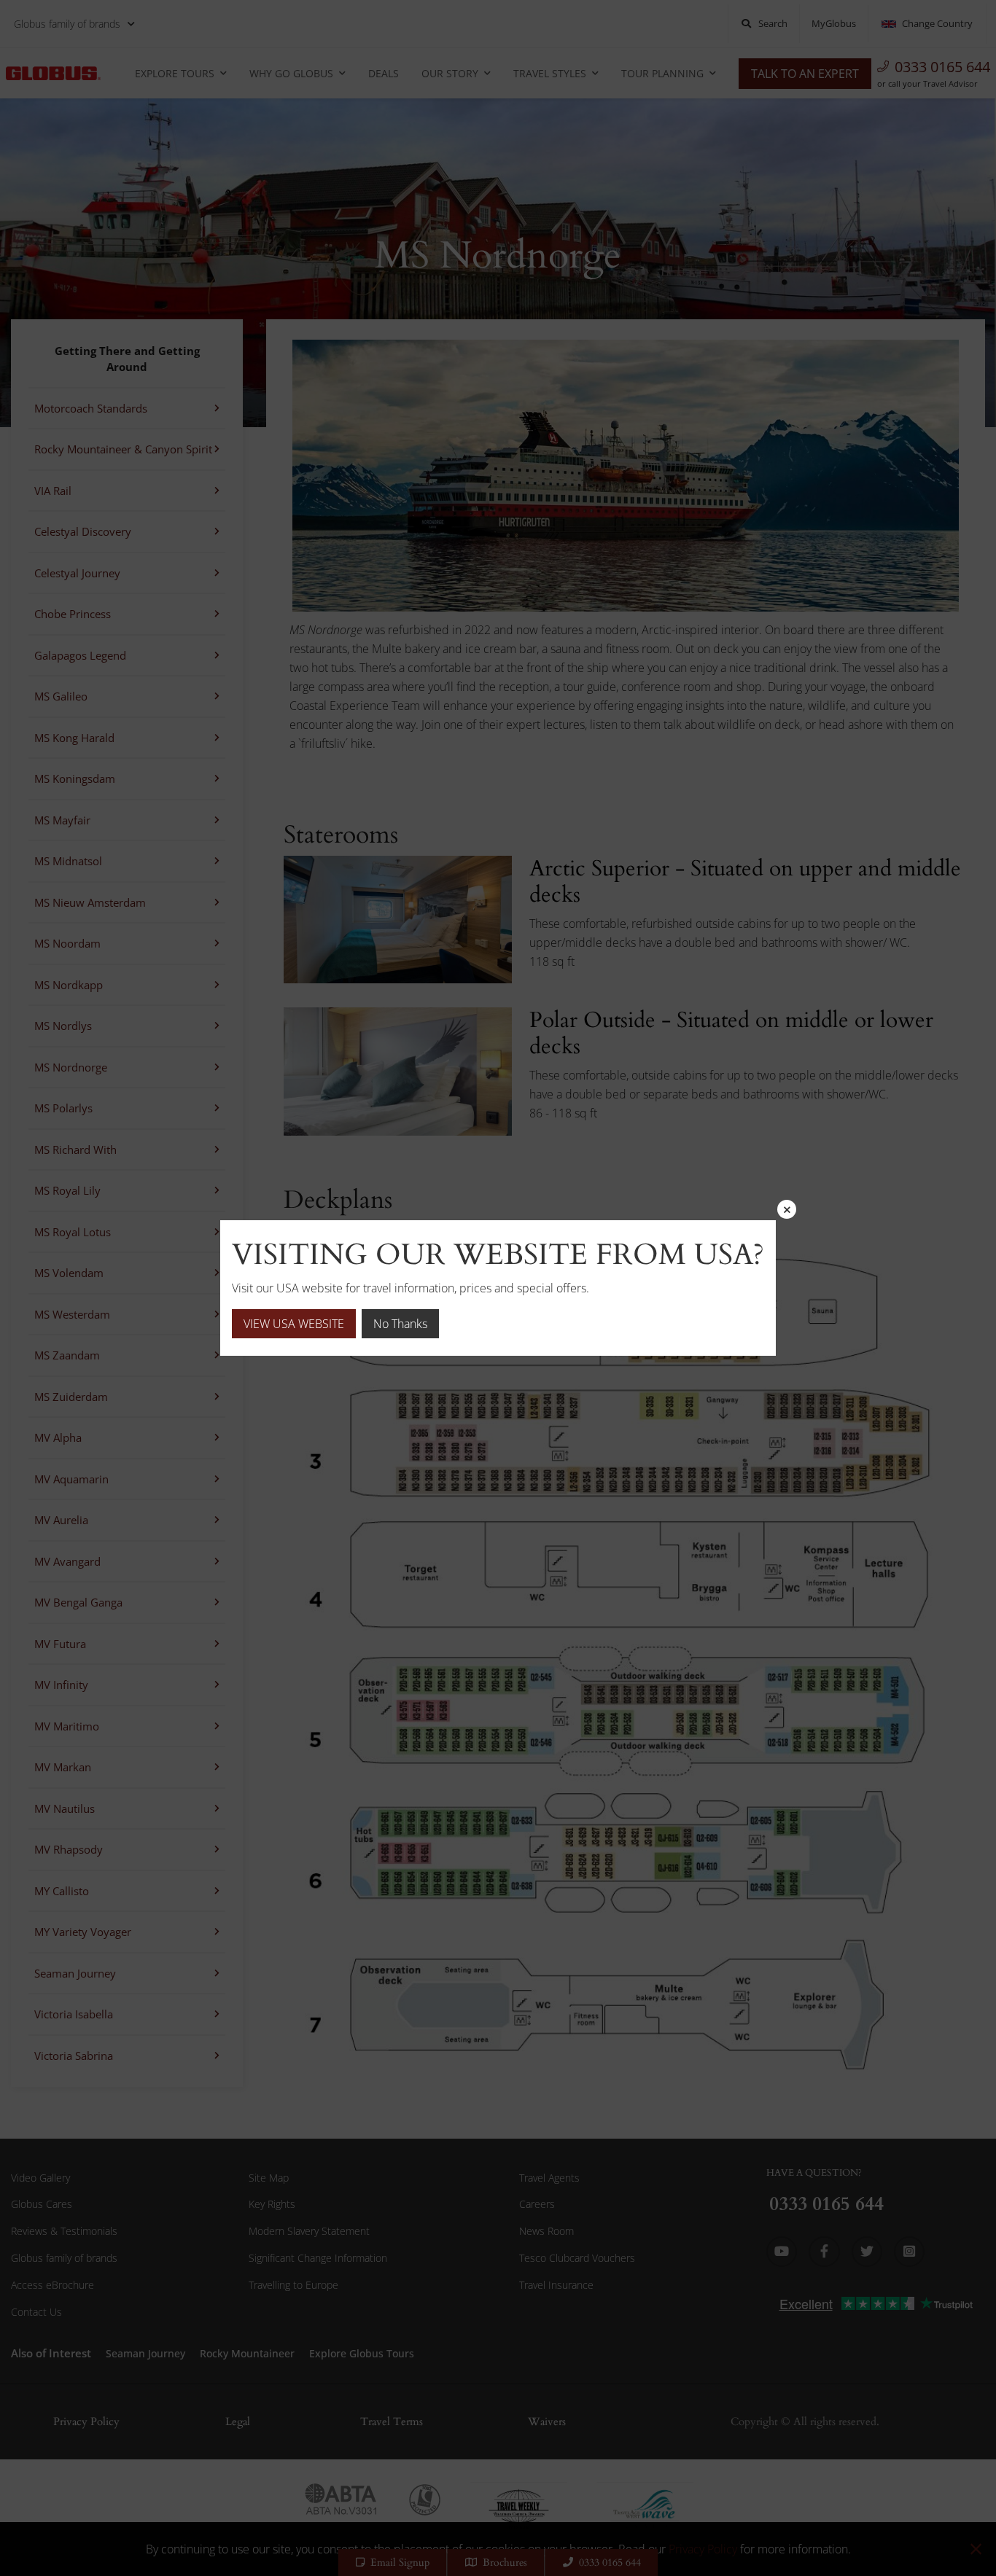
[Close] (787, 1209)
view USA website (294, 1324)
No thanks (400, 1324)
